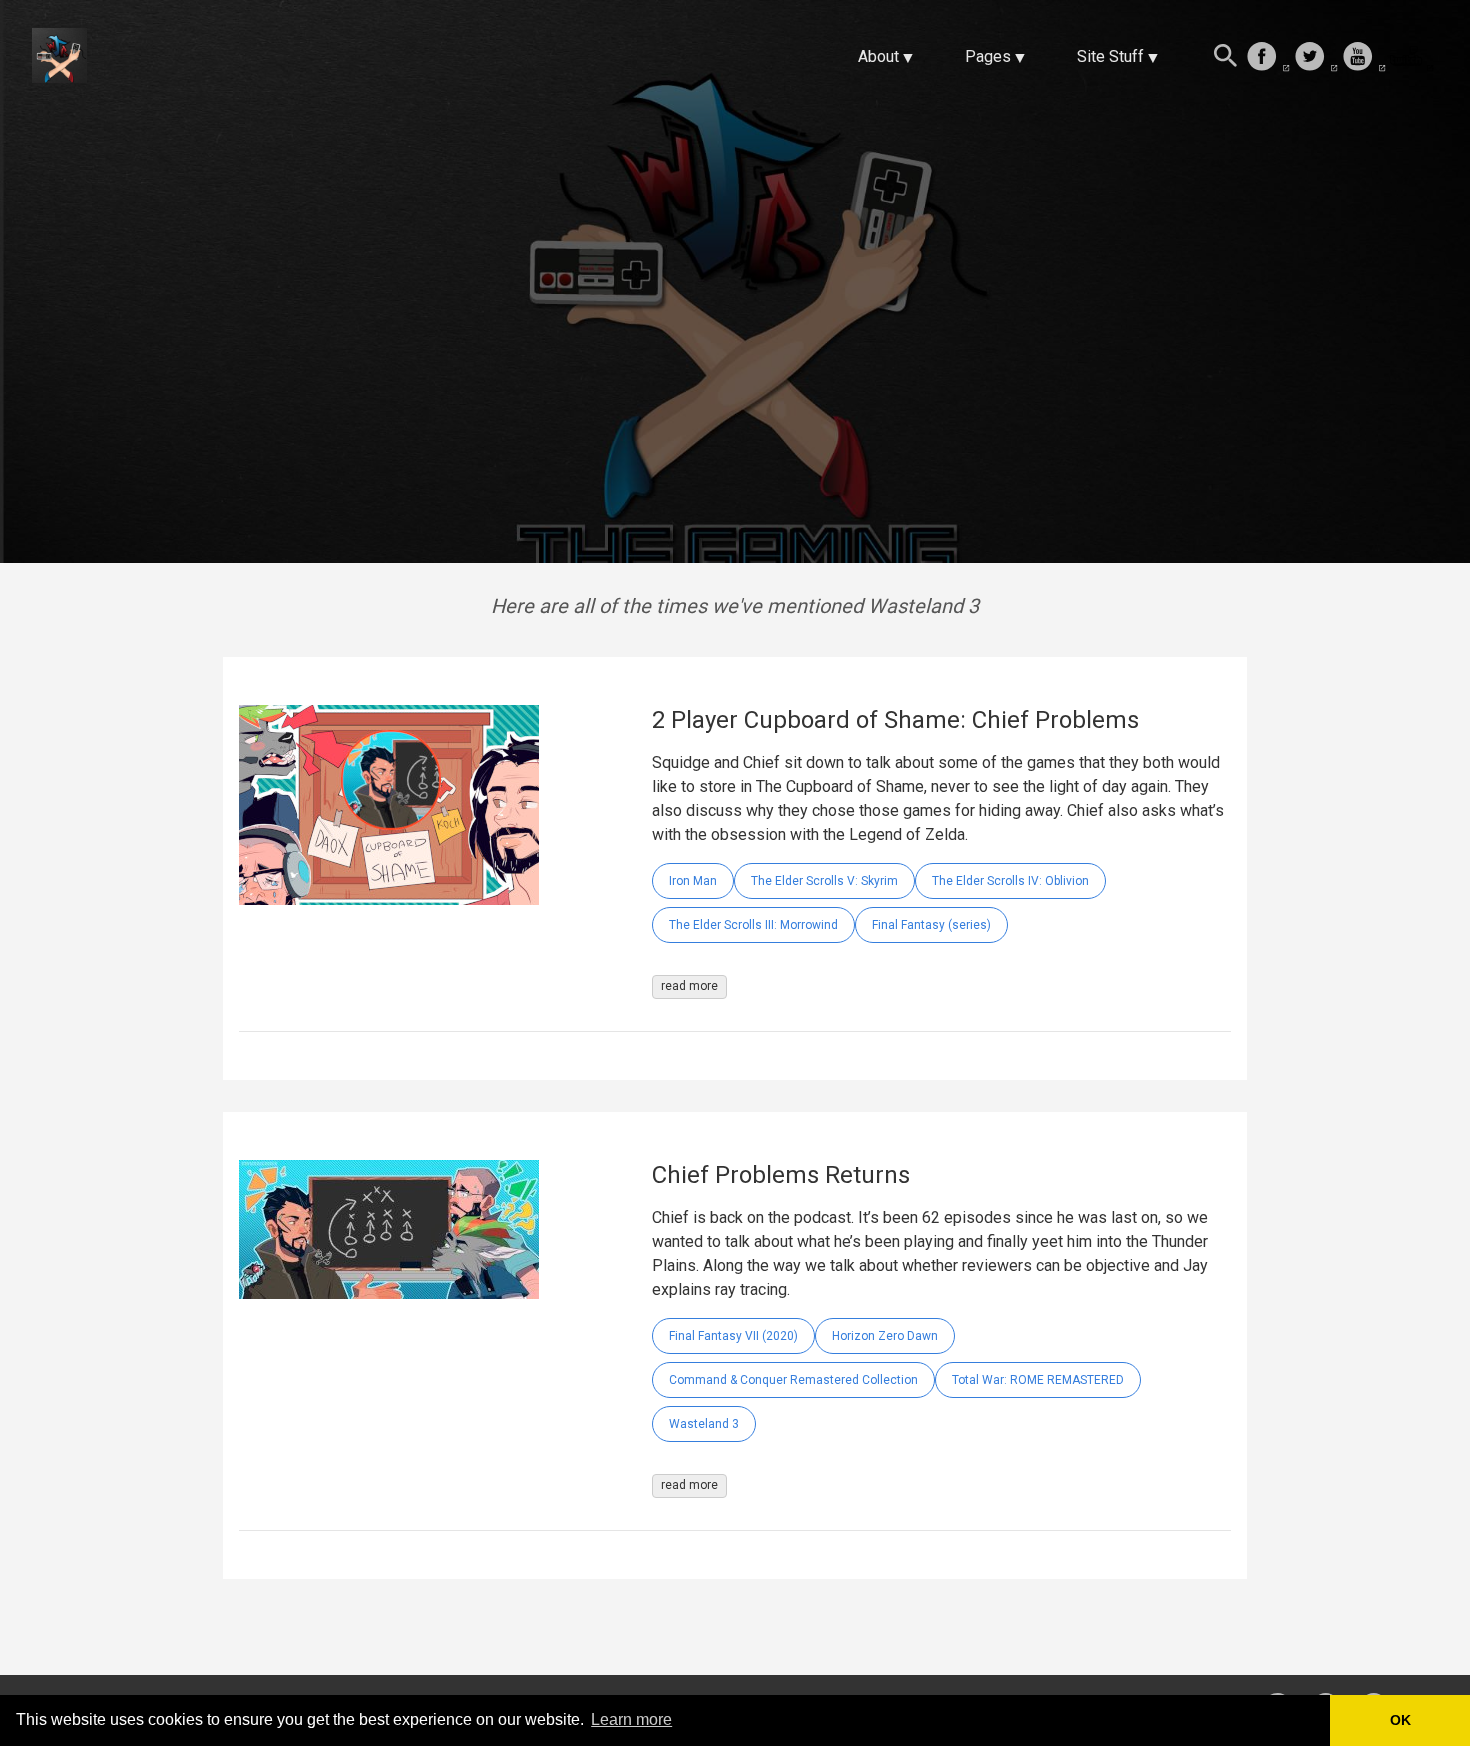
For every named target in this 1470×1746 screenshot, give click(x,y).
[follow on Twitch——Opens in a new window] (1412, 58)
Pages (988, 56)
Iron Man (693, 881)
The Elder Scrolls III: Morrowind (753, 925)
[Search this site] (1226, 58)
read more (689, 986)
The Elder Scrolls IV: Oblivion (1010, 881)
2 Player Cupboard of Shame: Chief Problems (895, 720)
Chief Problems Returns (781, 1175)
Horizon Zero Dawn (885, 1336)
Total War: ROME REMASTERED (1038, 1380)
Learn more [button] (631, 1719)
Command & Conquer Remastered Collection (793, 1380)
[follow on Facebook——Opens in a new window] (1268, 58)
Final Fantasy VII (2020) (733, 1336)
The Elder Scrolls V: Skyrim (824, 881)
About (878, 56)
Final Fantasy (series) (931, 925)
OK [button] (1400, 1720)
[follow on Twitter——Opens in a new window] (1316, 58)
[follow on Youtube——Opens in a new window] (1364, 58)
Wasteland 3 (704, 1424)
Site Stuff (1110, 56)
